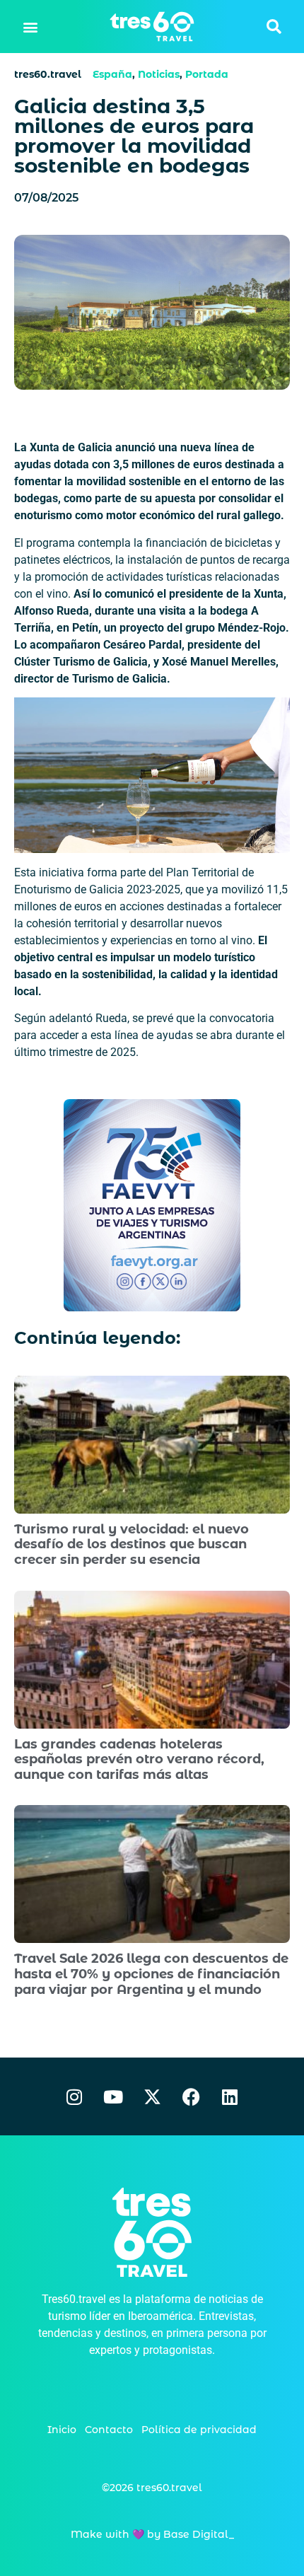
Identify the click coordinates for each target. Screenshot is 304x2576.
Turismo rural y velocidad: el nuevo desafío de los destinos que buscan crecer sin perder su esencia (131, 1544)
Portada (207, 74)
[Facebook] (191, 2096)
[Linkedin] (230, 2096)
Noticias (159, 74)
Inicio (62, 2430)
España (112, 74)
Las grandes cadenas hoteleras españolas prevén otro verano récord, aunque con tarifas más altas (139, 1759)
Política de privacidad (199, 2430)
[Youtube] (113, 2096)
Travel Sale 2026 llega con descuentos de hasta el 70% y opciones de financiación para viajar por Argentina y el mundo (151, 1974)
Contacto (109, 2430)
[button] (31, 27)
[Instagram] (74, 2096)
